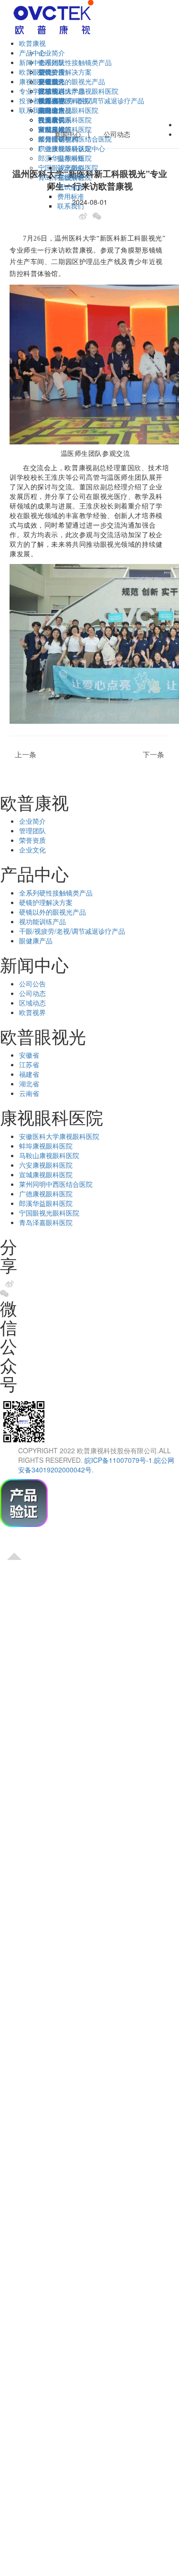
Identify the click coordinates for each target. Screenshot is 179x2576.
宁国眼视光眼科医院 (49, 1213)
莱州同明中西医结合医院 (56, 1184)
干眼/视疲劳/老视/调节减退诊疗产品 (72, 931)
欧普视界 (32, 1012)
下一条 (156, 755)
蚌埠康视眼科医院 (46, 1146)
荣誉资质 (32, 840)
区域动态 (32, 1003)
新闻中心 (68, 134)
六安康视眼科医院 (46, 1165)
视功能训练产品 (42, 921)
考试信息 (71, 187)
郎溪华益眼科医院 (46, 1203)
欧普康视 (32, 43)
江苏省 (29, 1064)
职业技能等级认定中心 (72, 148)
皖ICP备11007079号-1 (118, 1460)
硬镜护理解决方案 (65, 72)
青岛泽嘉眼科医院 (46, 1222)
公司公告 (52, 72)
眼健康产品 (36, 940)
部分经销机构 (58, 139)
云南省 (29, 1093)
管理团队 (32, 830)
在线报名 (71, 177)
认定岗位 (71, 167)
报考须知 (71, 158)
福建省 (29, 1074)
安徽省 (48, 81)
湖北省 (29, 1083)
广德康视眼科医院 (46, 1194)
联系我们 (71, 206)
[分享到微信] (100, 216)
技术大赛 (52, 100)
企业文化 (32, 850)
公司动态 (32, 993)
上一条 (23, 755)
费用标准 (71, 196)
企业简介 (52, 53)
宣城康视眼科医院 (46, 1174)
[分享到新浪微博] (85, 216)
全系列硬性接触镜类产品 (75, 62)
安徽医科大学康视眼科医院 (78, 91)
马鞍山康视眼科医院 (49, 1155)
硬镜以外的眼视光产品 (72, 81)
